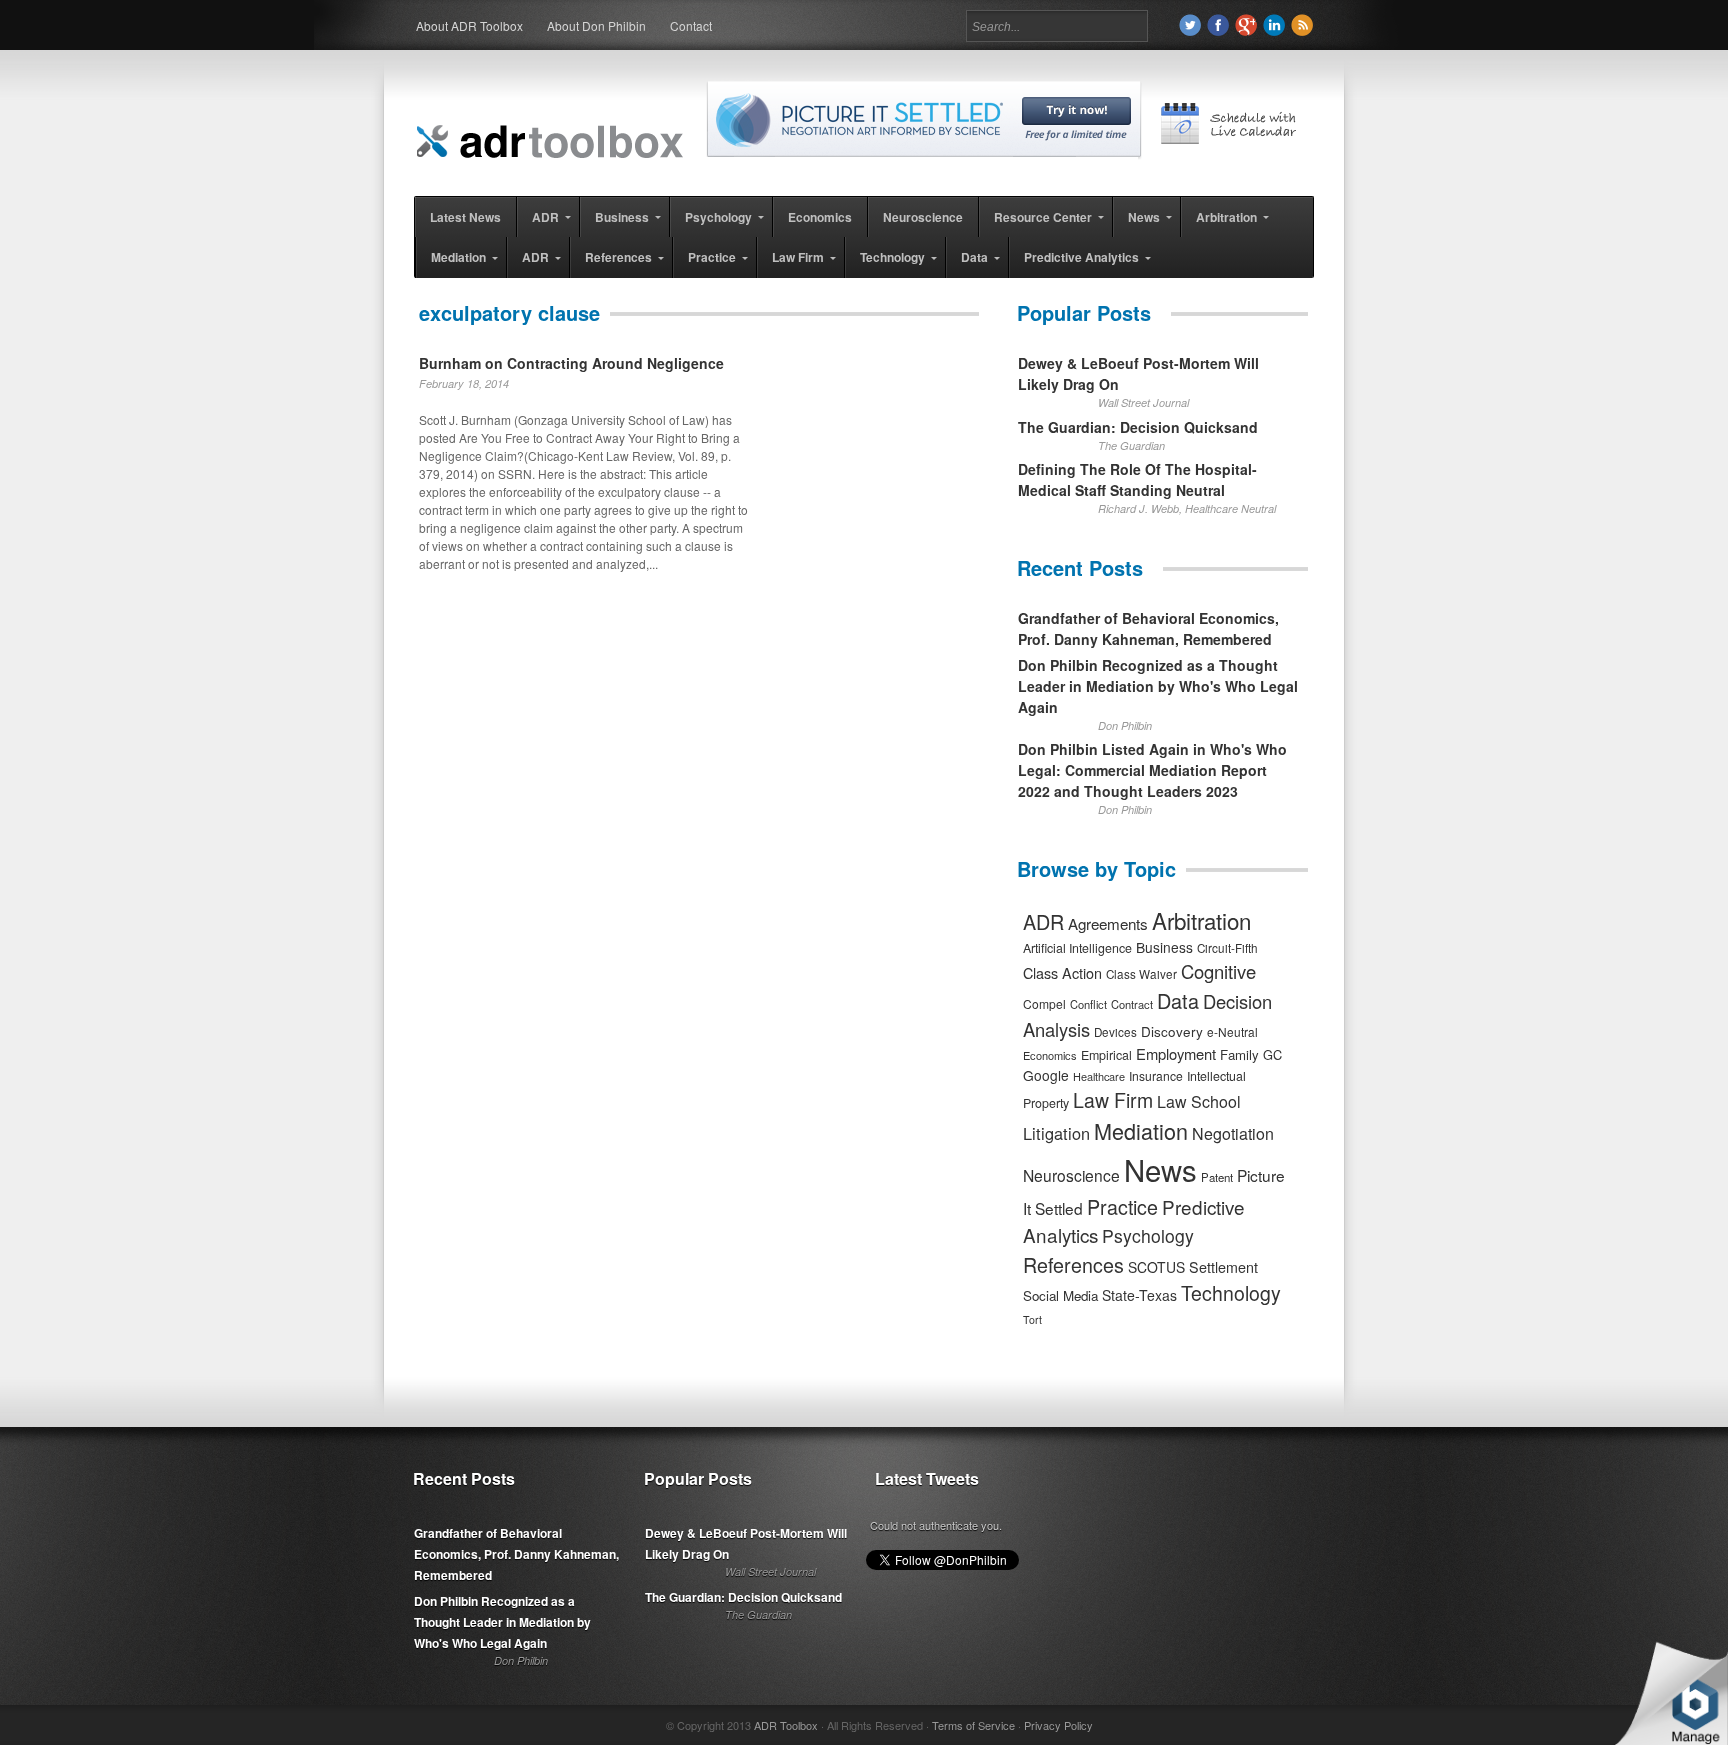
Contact (691, 25)
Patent (1217, 1177)
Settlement (1223, 1267)
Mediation (1141, 1130)
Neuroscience (1071, 1175)
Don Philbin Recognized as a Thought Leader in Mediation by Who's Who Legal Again (1158, 686)
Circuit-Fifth (1227, 948)
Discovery (1172, 1031)
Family (1239, 1054)
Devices (1115, 1032)
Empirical (1106, 1055)
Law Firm (1113, 1100)
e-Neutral (1232, 1031)
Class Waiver (1141, 974)
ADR (1043, 921)
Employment (1176, 1053)
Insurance (1156, 1075)
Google (1046, 1075)
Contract (1132, 1004)
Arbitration (1201, 920)
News (1160, 1169)
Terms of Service (973, 1725)
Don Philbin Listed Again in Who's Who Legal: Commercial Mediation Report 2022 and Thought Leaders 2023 (1152, 770)
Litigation (1056, 1133)
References (1073, 1264)
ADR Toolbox (786, 1725)
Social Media (1060, 1295)
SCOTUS (1156, 1267)
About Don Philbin (596, 25)
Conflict (1088, 1004)
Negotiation (1233, 1133)
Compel (1044, 1003)
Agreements (1108, 923)
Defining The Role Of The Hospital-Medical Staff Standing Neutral (1137, 479)
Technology (1231, 1293)
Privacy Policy (1058, 1725)
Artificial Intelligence (1077, 948)
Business (1164, 947)
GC (1272, 1054)
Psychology (1148, 1235)
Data (1178, 1000)
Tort (1032, 1319)
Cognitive (1218, 971)
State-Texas (1139, 1295)
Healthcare (1099, 1076)
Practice (1122, 1206)
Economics (1050, 1055)
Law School (1199, 1101)
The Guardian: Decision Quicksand (1138, 427)
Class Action (1062, 972)
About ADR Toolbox (469, 25)
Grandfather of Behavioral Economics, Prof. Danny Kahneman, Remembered (1148, 628)
